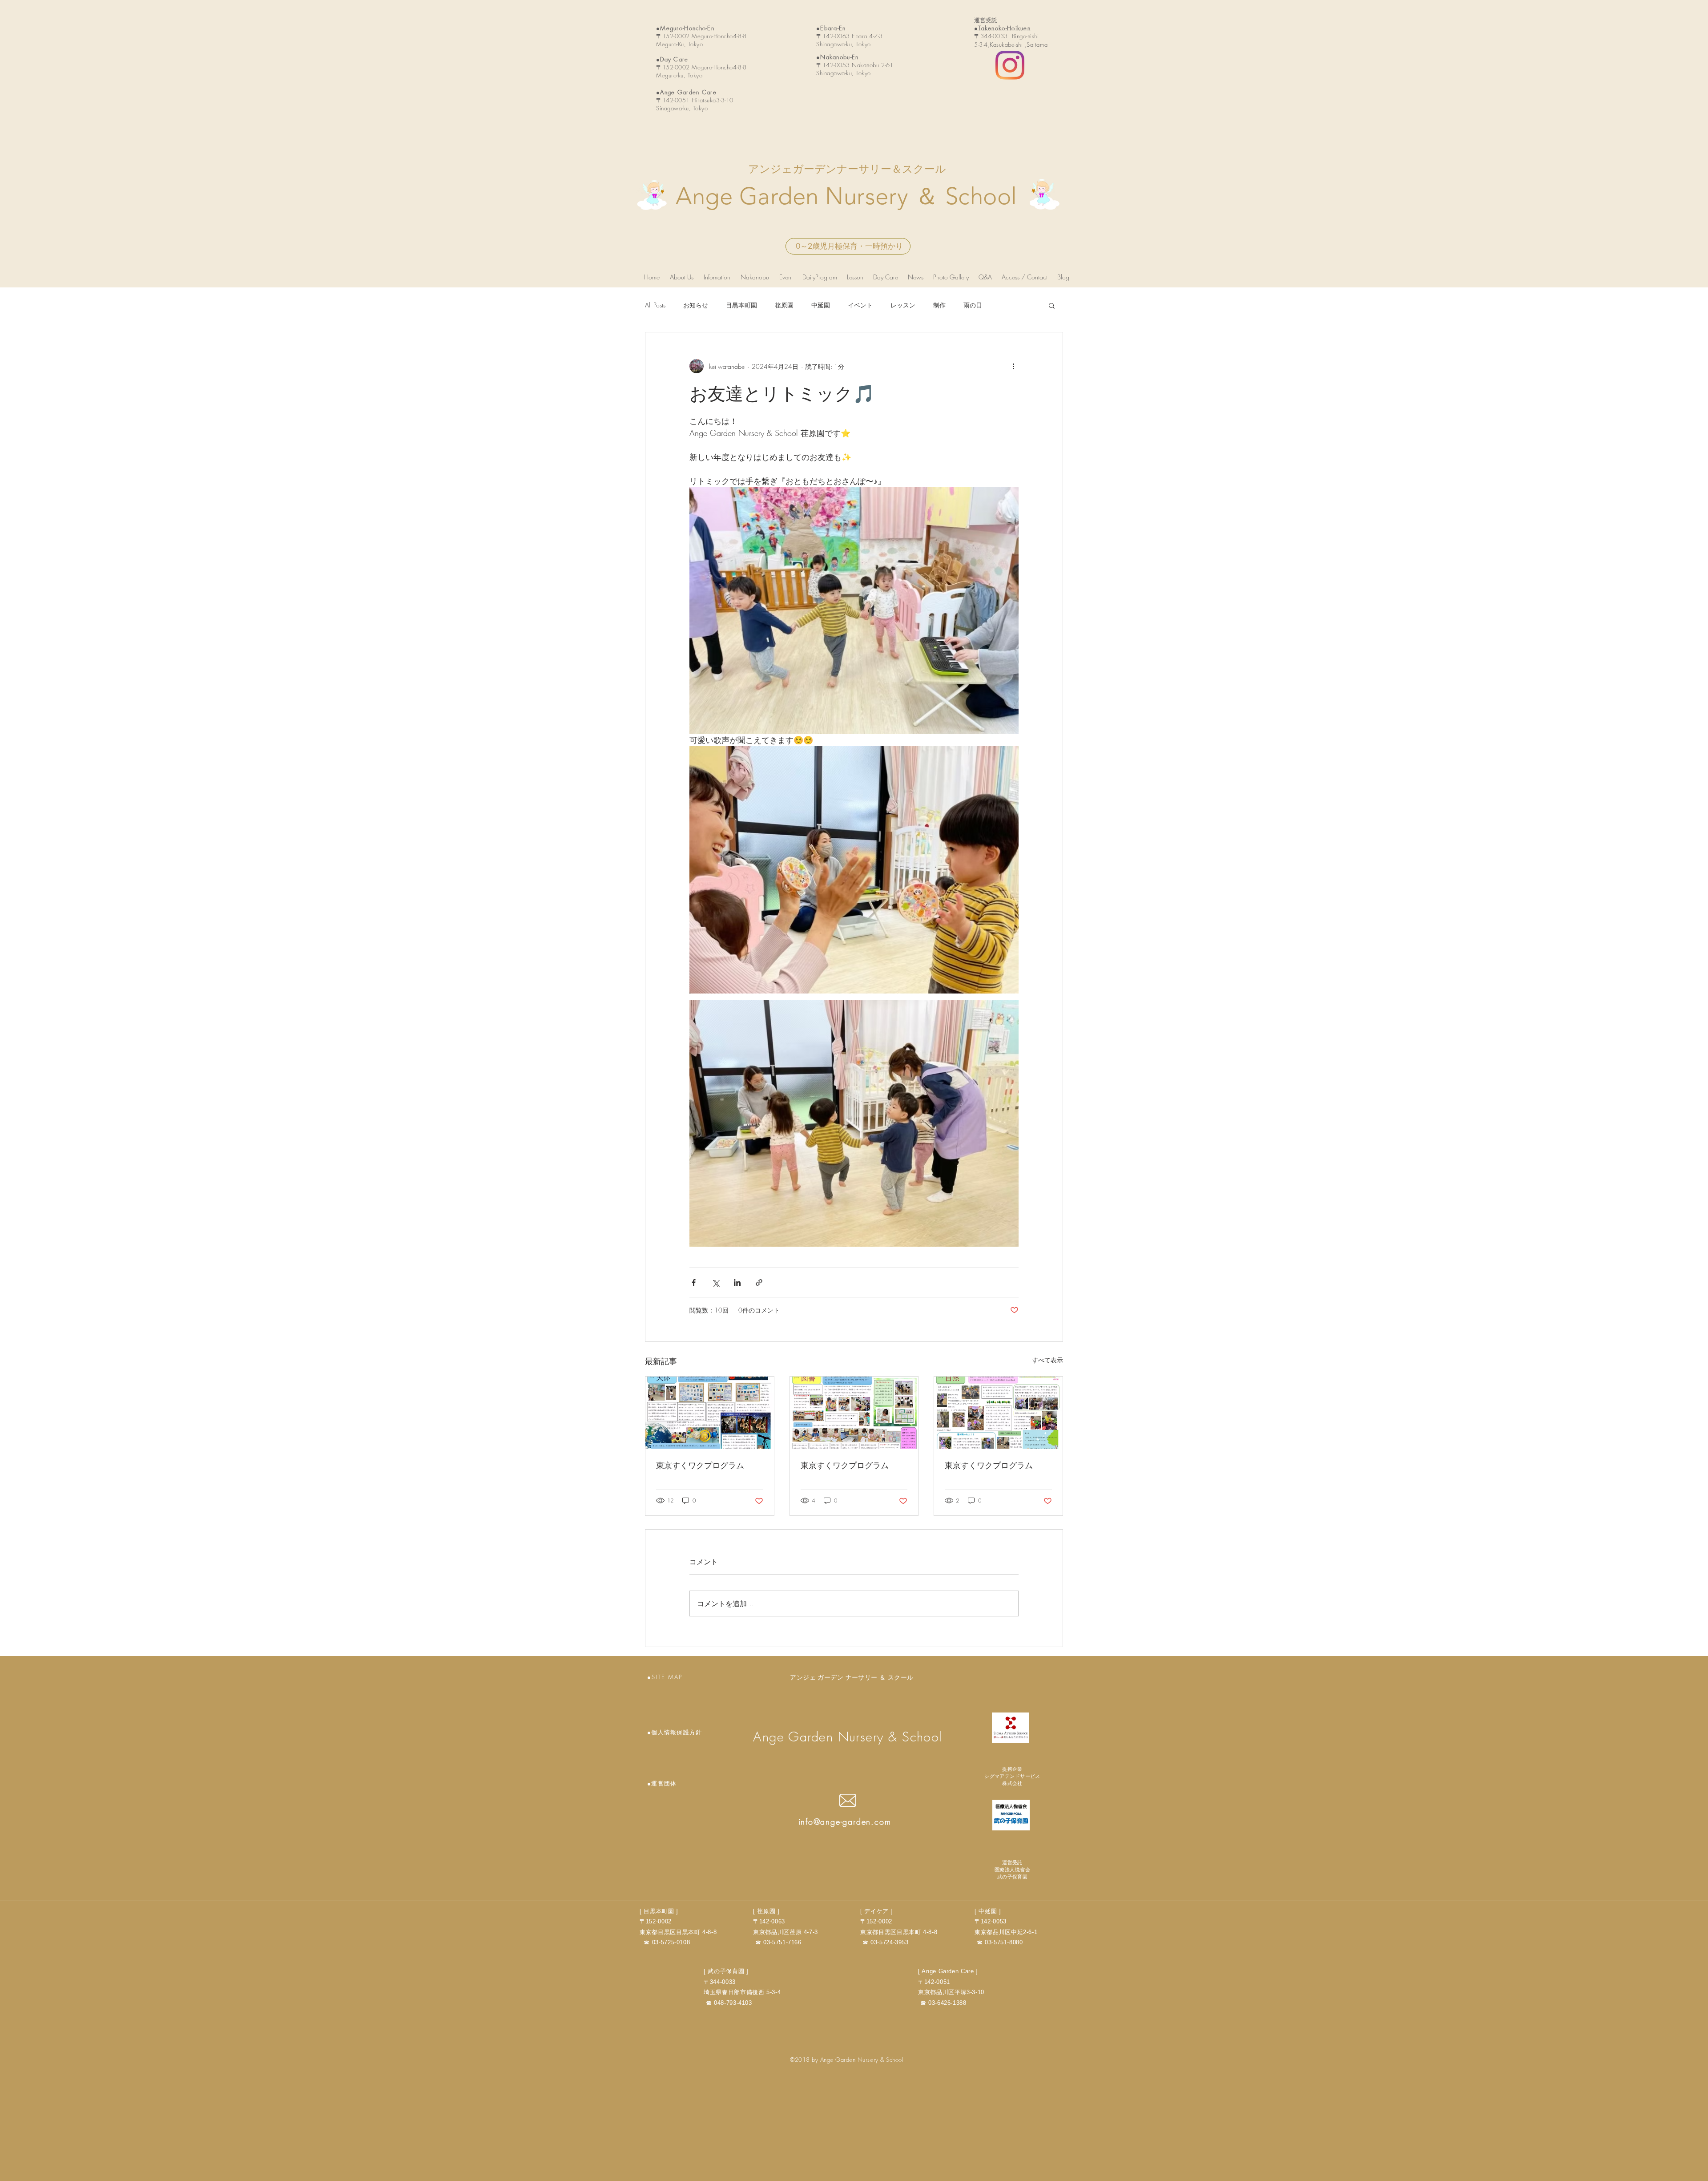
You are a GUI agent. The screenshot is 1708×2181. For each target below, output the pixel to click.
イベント (860, 305)
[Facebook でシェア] (694, 1282)
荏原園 (784, 305)
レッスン (903, 305)
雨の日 (973, 305)
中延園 (821, 305)
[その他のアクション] (1013, 366)
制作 (939, 305)
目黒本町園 (741, 305)
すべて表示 (1047, 1360)
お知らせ (696, 305)
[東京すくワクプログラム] (710, 1413)
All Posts (655, 305)
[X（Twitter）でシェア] (715, 1282)
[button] (1052, 305)
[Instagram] (1010, 65)
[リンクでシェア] (759, 1282)
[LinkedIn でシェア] (737, 1282)
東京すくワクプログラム (700, 1465)
